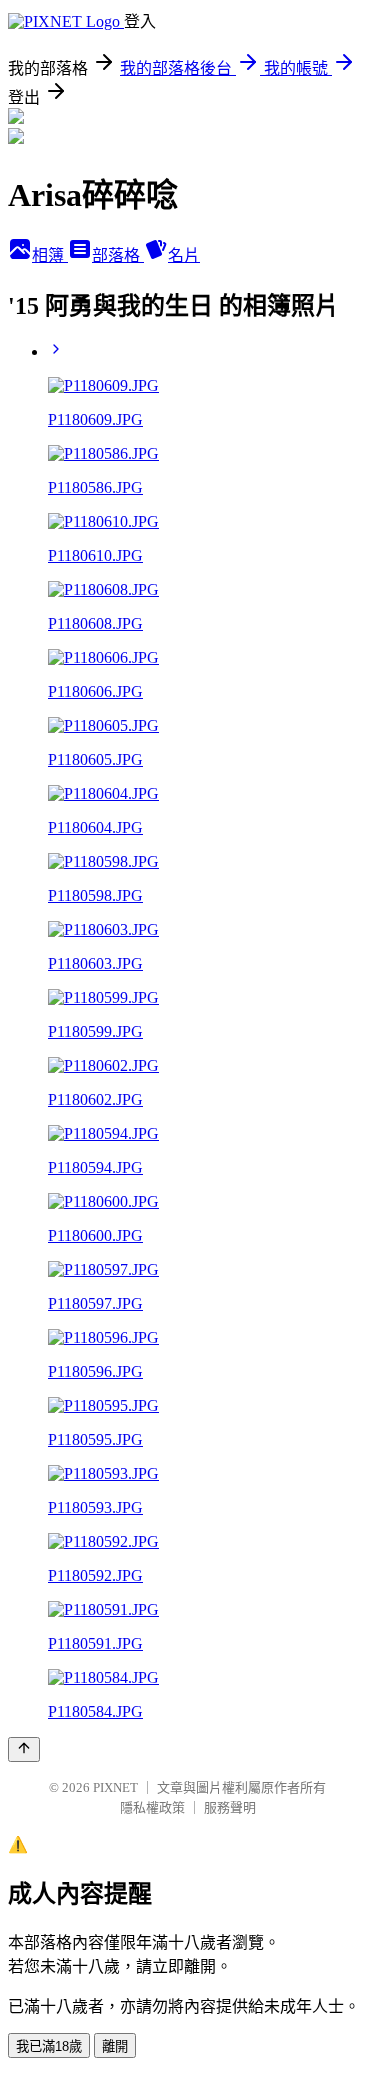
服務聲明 (230, 1807)
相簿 (50, 255)
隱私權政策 (152, 1807)
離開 (115, 2046)
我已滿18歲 (49, 2046)
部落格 (118, 255)
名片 (184, 255)
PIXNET (115, 1787)
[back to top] (24, 1749)
